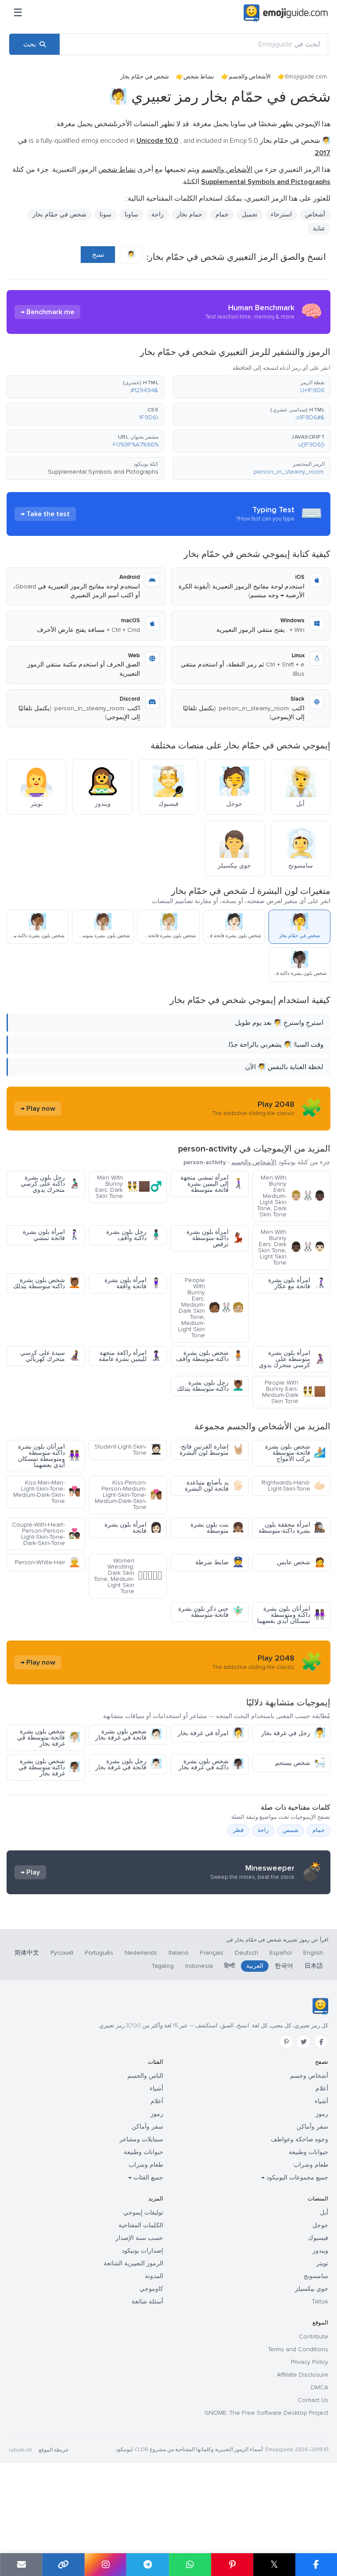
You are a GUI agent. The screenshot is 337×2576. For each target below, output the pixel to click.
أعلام (322, 2089)
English (313, 1953)
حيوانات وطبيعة (308, 2152)
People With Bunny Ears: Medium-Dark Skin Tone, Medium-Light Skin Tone (211, 1308)
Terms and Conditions (298, 2349)
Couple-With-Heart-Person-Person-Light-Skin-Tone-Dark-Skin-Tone (46, 1534)
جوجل (320, 2225)
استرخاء (281, 214)
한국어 (284, 1966)
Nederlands (141, 1953)
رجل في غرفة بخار (293, 1733)
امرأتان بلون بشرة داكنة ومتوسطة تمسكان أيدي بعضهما (291, 1615)
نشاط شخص (199, 77)
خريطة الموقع (54, 2450)
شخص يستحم (300, 1763)
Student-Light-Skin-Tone (128, 1450)
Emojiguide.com (306, 77)
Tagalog (163, 1966)
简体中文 (27, 1953)
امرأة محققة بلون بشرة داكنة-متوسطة (292, 1528)
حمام (222, 214)
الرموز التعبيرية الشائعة (133, 2263)
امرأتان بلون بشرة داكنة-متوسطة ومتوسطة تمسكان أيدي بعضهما (49, 1456)
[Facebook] (321, 2042)
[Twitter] (304, 2042)
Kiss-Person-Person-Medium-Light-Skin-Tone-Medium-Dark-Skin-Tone (128, 1495)
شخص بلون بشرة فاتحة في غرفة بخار (129, 1734)
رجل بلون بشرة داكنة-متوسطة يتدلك (210, 1386)
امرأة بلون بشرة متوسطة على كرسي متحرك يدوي (292, 1359)
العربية (255, 1966)
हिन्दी (229, 1966)
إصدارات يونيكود (142, 2251)
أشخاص (315, 214)
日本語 (314, 1966)
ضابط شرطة (220, 1562)
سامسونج (316, 2276)
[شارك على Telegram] (147, 2565)
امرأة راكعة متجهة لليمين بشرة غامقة (130, 1356)
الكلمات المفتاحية (141, 2225)
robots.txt (20, 2450)
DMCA (319, 2387)
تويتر (322, 2263)
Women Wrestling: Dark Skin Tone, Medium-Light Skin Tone (128, 1576)
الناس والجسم (145, 2076)
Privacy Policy (310, 2362)
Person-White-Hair (48, 1562)
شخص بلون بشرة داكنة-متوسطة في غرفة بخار (49, 1767)
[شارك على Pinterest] (232, 2565)
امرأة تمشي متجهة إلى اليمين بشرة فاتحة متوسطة (212, 1184)
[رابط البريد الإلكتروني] (21, 2565)
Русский (62, 1953)
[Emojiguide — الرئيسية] (320, 2006)
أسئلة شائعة (147, 2301)
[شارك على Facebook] (316, 2565)
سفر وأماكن (312, 2127)
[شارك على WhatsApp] (190, 2565)
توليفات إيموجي (143, 2213)
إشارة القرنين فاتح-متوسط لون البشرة (212, 1450)
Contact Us (313, 2400)
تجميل (250, 214)
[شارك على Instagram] (105, 2565)
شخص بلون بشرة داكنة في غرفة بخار (211, 1764)
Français (212, 1953)
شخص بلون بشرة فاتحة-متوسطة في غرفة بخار (49, 1738)
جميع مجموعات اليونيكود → (295, 2177)
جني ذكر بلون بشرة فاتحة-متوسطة (211, 1612)
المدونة (154, 2276)
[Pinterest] (286, 2042)
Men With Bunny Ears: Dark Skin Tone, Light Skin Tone (292, 1247)
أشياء (321, 2101)
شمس (290, 1830)
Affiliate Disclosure (303, 2375)
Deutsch (246, 1953)
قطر (238, 1830)
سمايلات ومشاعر (141, 2139)
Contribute (314, 2337)
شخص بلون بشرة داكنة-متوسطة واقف (210, 1356)
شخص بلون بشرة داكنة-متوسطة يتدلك (47, 1283)
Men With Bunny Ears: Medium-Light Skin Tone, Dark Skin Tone (291, 1196)
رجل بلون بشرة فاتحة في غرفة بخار (129, 1764)
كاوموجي (151, 2289)
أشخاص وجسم (309, 2076)
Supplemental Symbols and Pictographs (103, 472)
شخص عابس (301, 1562)
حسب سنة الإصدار (139, 2238)
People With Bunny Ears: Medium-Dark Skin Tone (294, 1392)
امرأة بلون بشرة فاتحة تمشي (52, 1235)
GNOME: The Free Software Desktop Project (266, 2413)
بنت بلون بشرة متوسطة (217, 1528)
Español (281, 1953)
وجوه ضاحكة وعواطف (299, 2139)
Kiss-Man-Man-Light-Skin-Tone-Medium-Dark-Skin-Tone (47, 1492)
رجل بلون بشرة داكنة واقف (134, 1235)
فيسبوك (318, 2238)
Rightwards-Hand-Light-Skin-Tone (294, 1486)
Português (99, 1953)
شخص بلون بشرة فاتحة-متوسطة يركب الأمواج (295, 1453)
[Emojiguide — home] (286, 13)
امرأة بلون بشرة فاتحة (133, 1528)
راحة (158, 214)
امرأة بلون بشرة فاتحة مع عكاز (297, 1283)
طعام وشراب (311, 2165)
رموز (322, 2114)
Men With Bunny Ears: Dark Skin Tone (129, 1187)
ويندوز (320, 2251)
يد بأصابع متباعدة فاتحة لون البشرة (214, 1486)
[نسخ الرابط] (63, 2565)
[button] (252, 387)
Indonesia (199, 1966)
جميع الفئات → (146, 2177)
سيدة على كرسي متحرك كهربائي (50, 1356)
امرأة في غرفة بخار (211, 1733)
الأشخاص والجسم (250, 77)
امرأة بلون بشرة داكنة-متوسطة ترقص (215, 1238)
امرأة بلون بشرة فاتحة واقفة (133, 1283)
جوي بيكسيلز (312, 2289)
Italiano (179, 1953)
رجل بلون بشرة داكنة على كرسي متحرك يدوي (50, 1184)
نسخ (98, 255)
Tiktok (320, 2301)
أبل (324, 2213)
